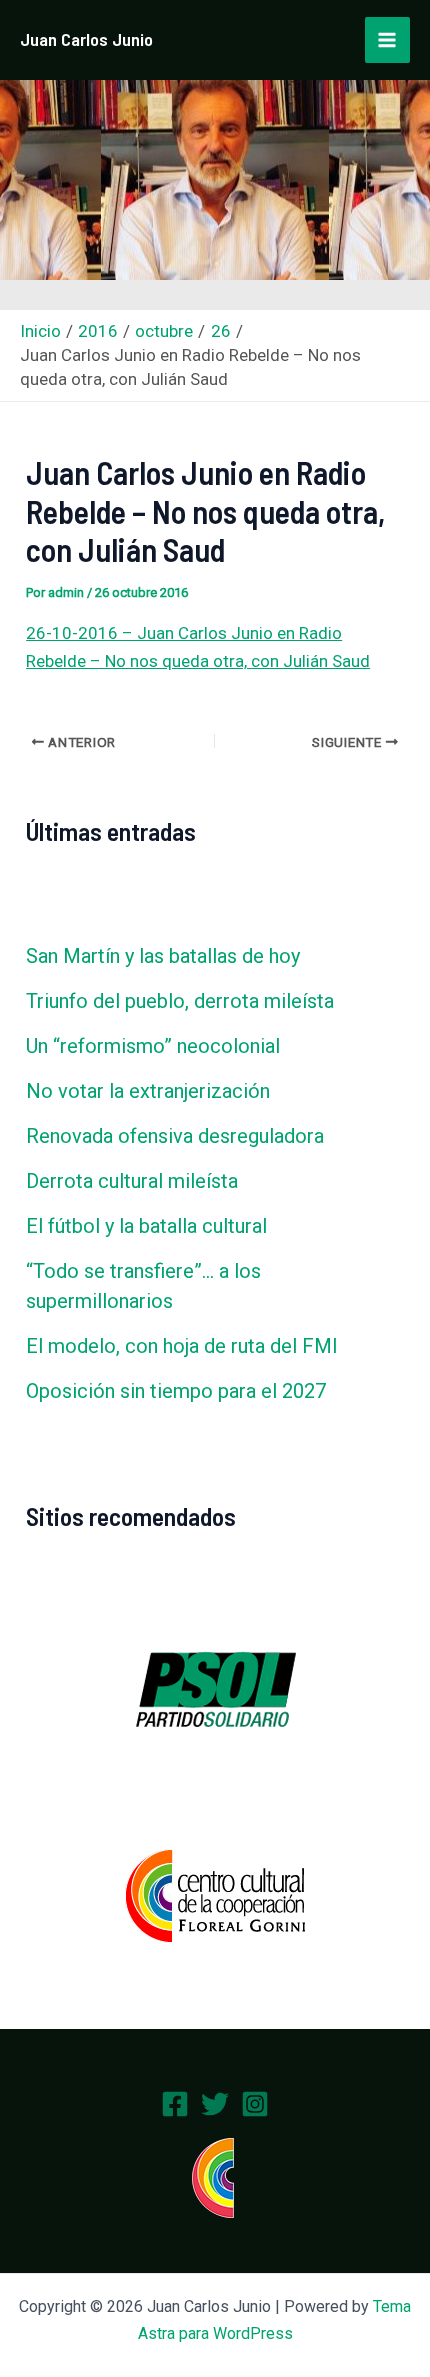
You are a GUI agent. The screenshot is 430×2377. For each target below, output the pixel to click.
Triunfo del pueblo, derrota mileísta (180, 1001)
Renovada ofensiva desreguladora (175, 1136)
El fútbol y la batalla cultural (146, 1226)
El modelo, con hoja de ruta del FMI (182, 1346)
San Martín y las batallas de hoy (163, 956)
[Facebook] (175, 2104)
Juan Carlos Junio (86, 39)
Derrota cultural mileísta (132, 1181)
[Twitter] (215, 2104)
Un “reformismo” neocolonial (153, 1046)
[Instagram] (255, 2104)
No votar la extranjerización (148, 1091)
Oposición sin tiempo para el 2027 (176, 1391)
